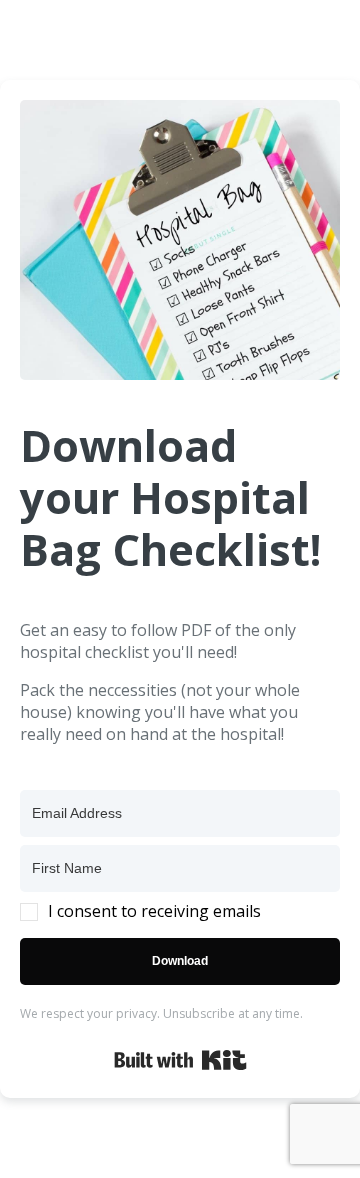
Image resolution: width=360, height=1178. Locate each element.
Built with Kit (180, 1060)
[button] (180, 911)
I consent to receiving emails (154, 911)
